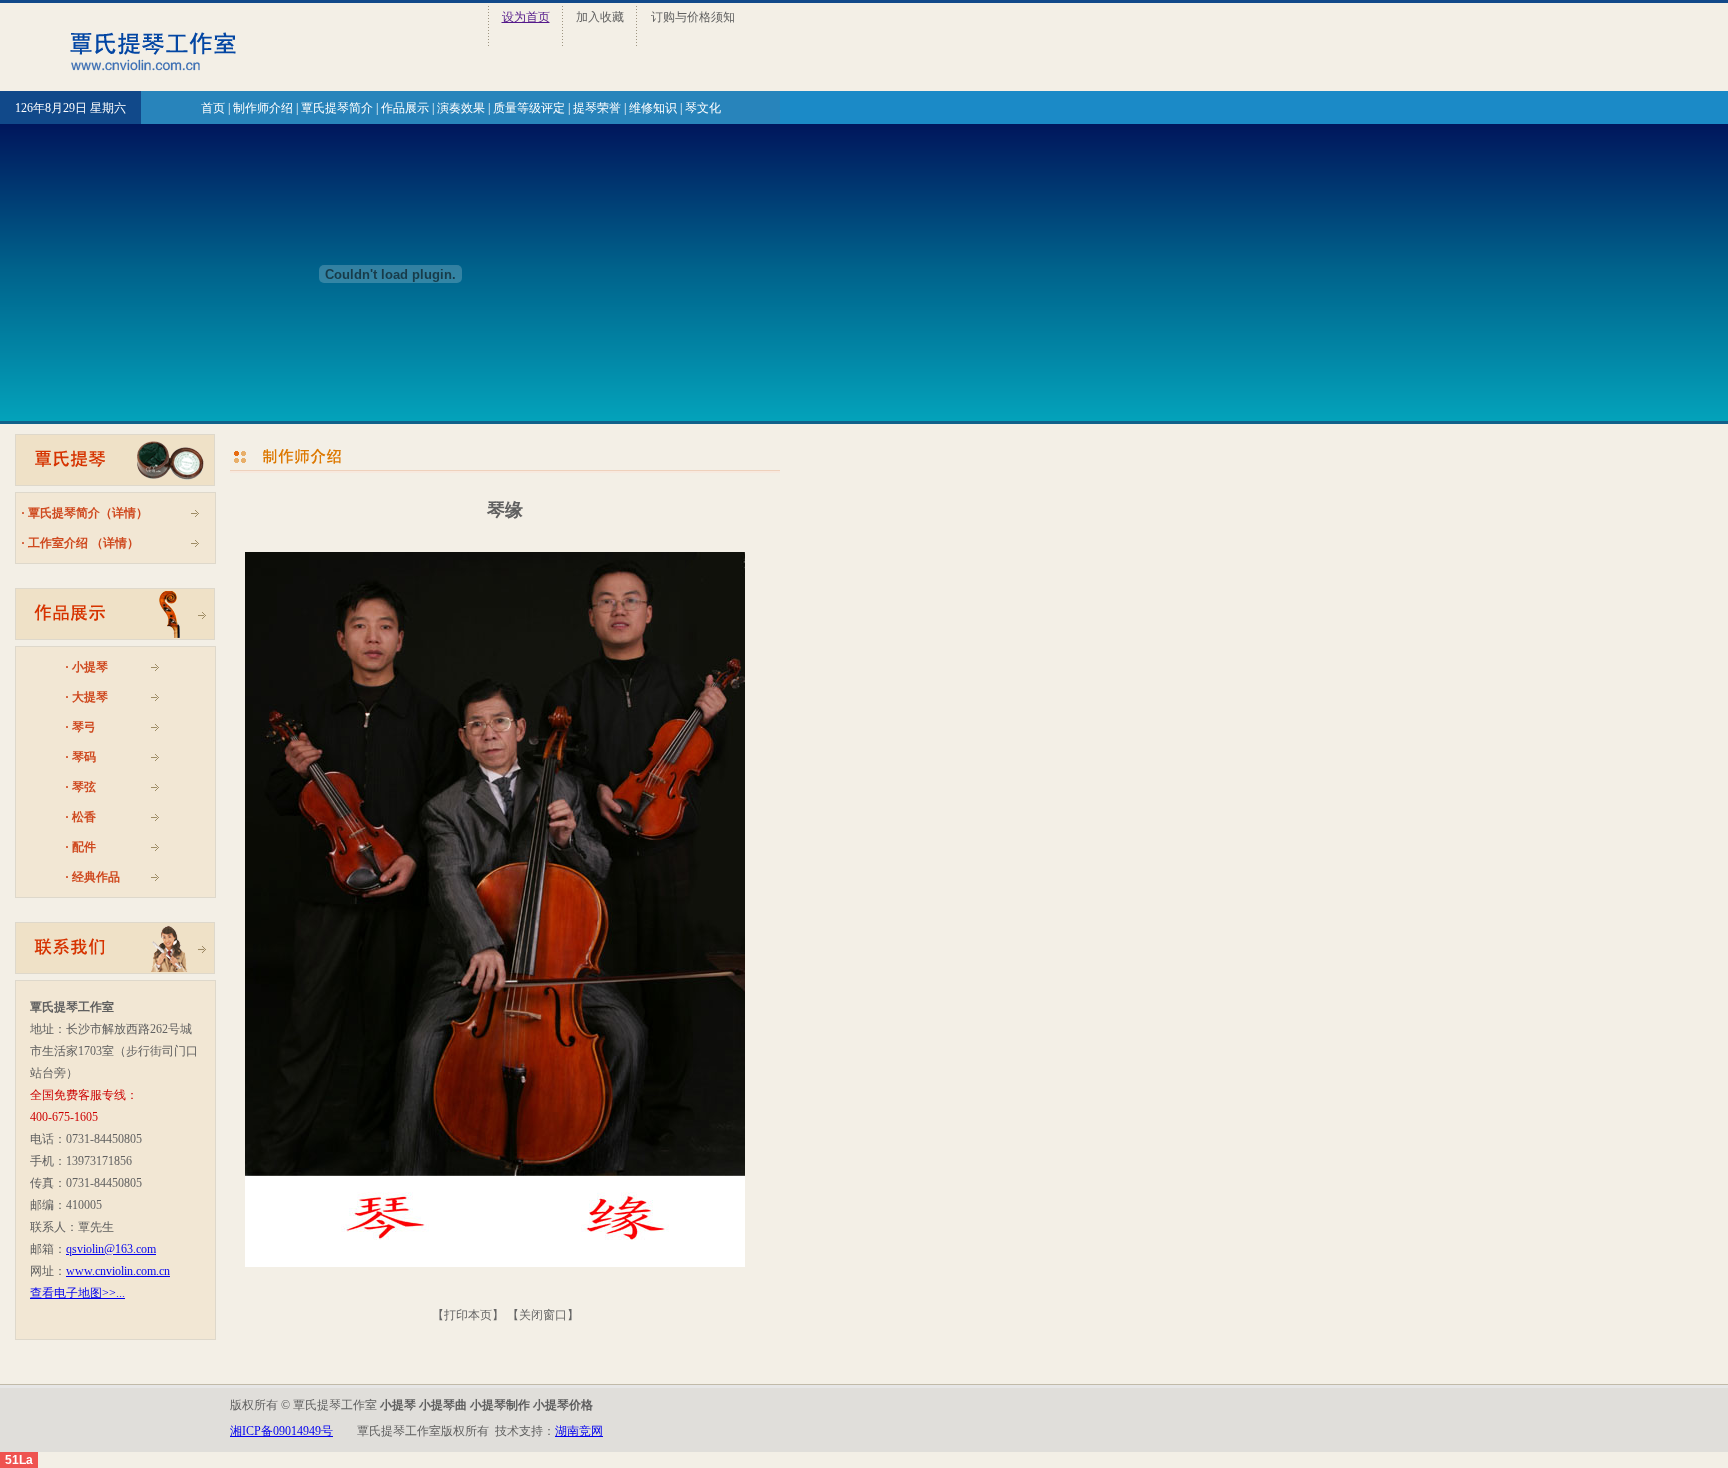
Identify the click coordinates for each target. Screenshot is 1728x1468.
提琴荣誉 (597, 108)
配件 (84, 847)
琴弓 (84, 727)
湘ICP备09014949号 (281, 1431)
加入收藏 (600, 17)
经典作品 (96, 877)
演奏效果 (461, 108)
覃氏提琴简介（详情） (88, 513)
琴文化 (703, 108)
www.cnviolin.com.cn (118, 1271)
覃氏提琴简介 (337, 108)
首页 (213, 108)
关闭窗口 (543, 1315)
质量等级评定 (529, 108)
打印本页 (468, 1315)
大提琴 (90, 697)
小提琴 (90, 667)
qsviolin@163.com (111, 1249)
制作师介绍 (263, 108)
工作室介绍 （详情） (83, 543)
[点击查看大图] (495, 909)
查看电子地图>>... (77, 1293)
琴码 (84, 757)
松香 (84, 817)
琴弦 (84, 787)
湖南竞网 (579, 1431)
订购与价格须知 (693, 17)
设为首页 (526, 17)
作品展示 (405, 108)
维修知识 (653, 108)
